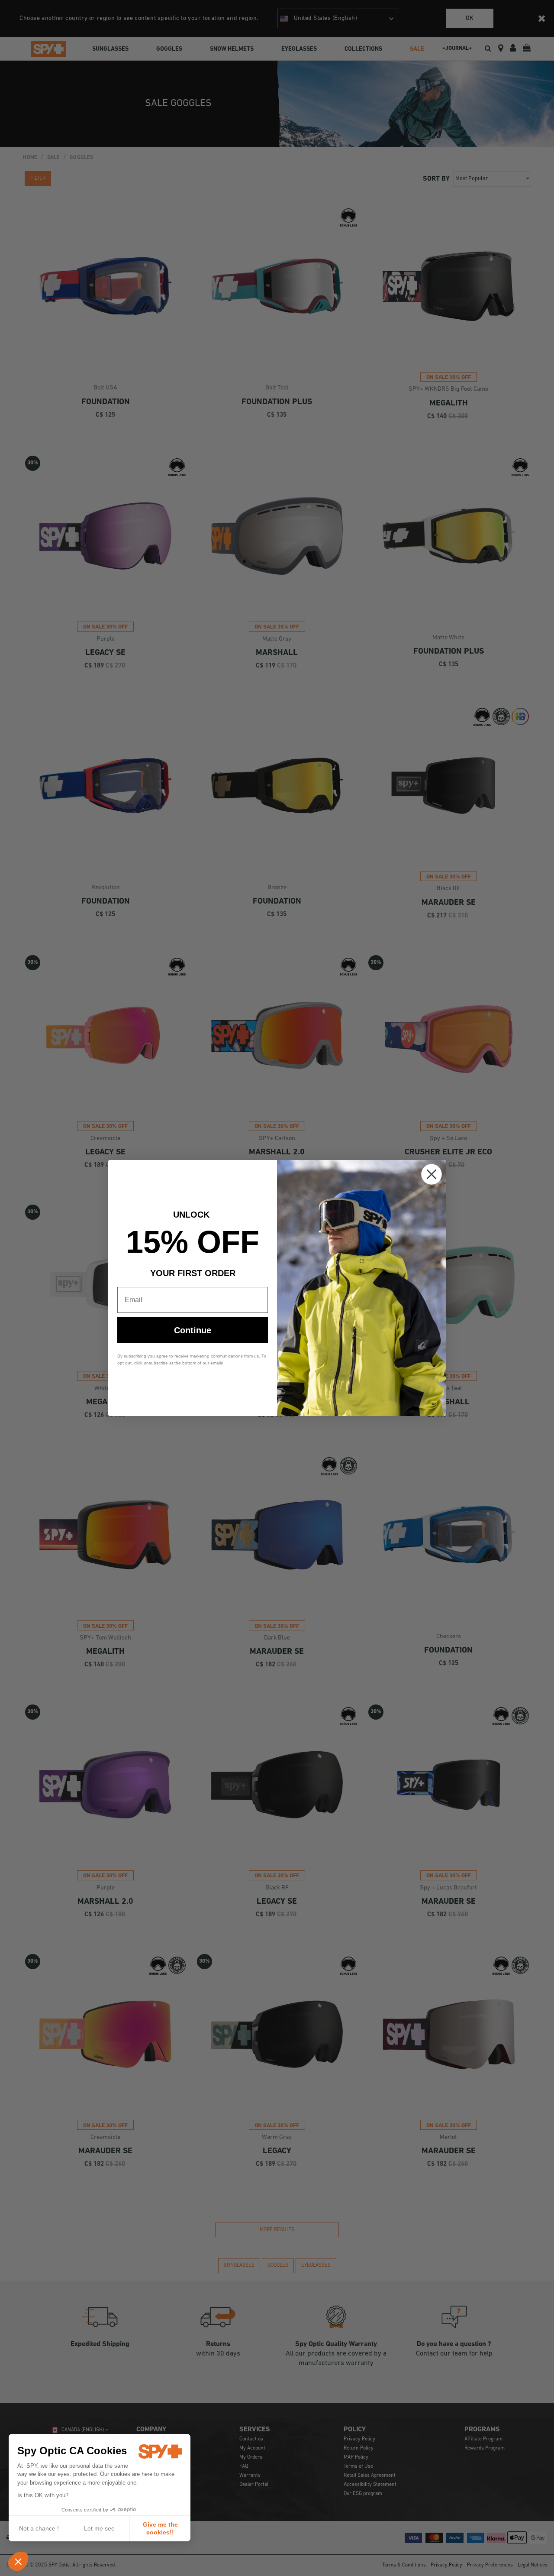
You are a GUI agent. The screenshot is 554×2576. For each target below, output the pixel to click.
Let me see (99, 2528)
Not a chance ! (39, 2528)
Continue (193, 1330)
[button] (18, 2561)
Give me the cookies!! (160, 2528)
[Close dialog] (432, 1174)
